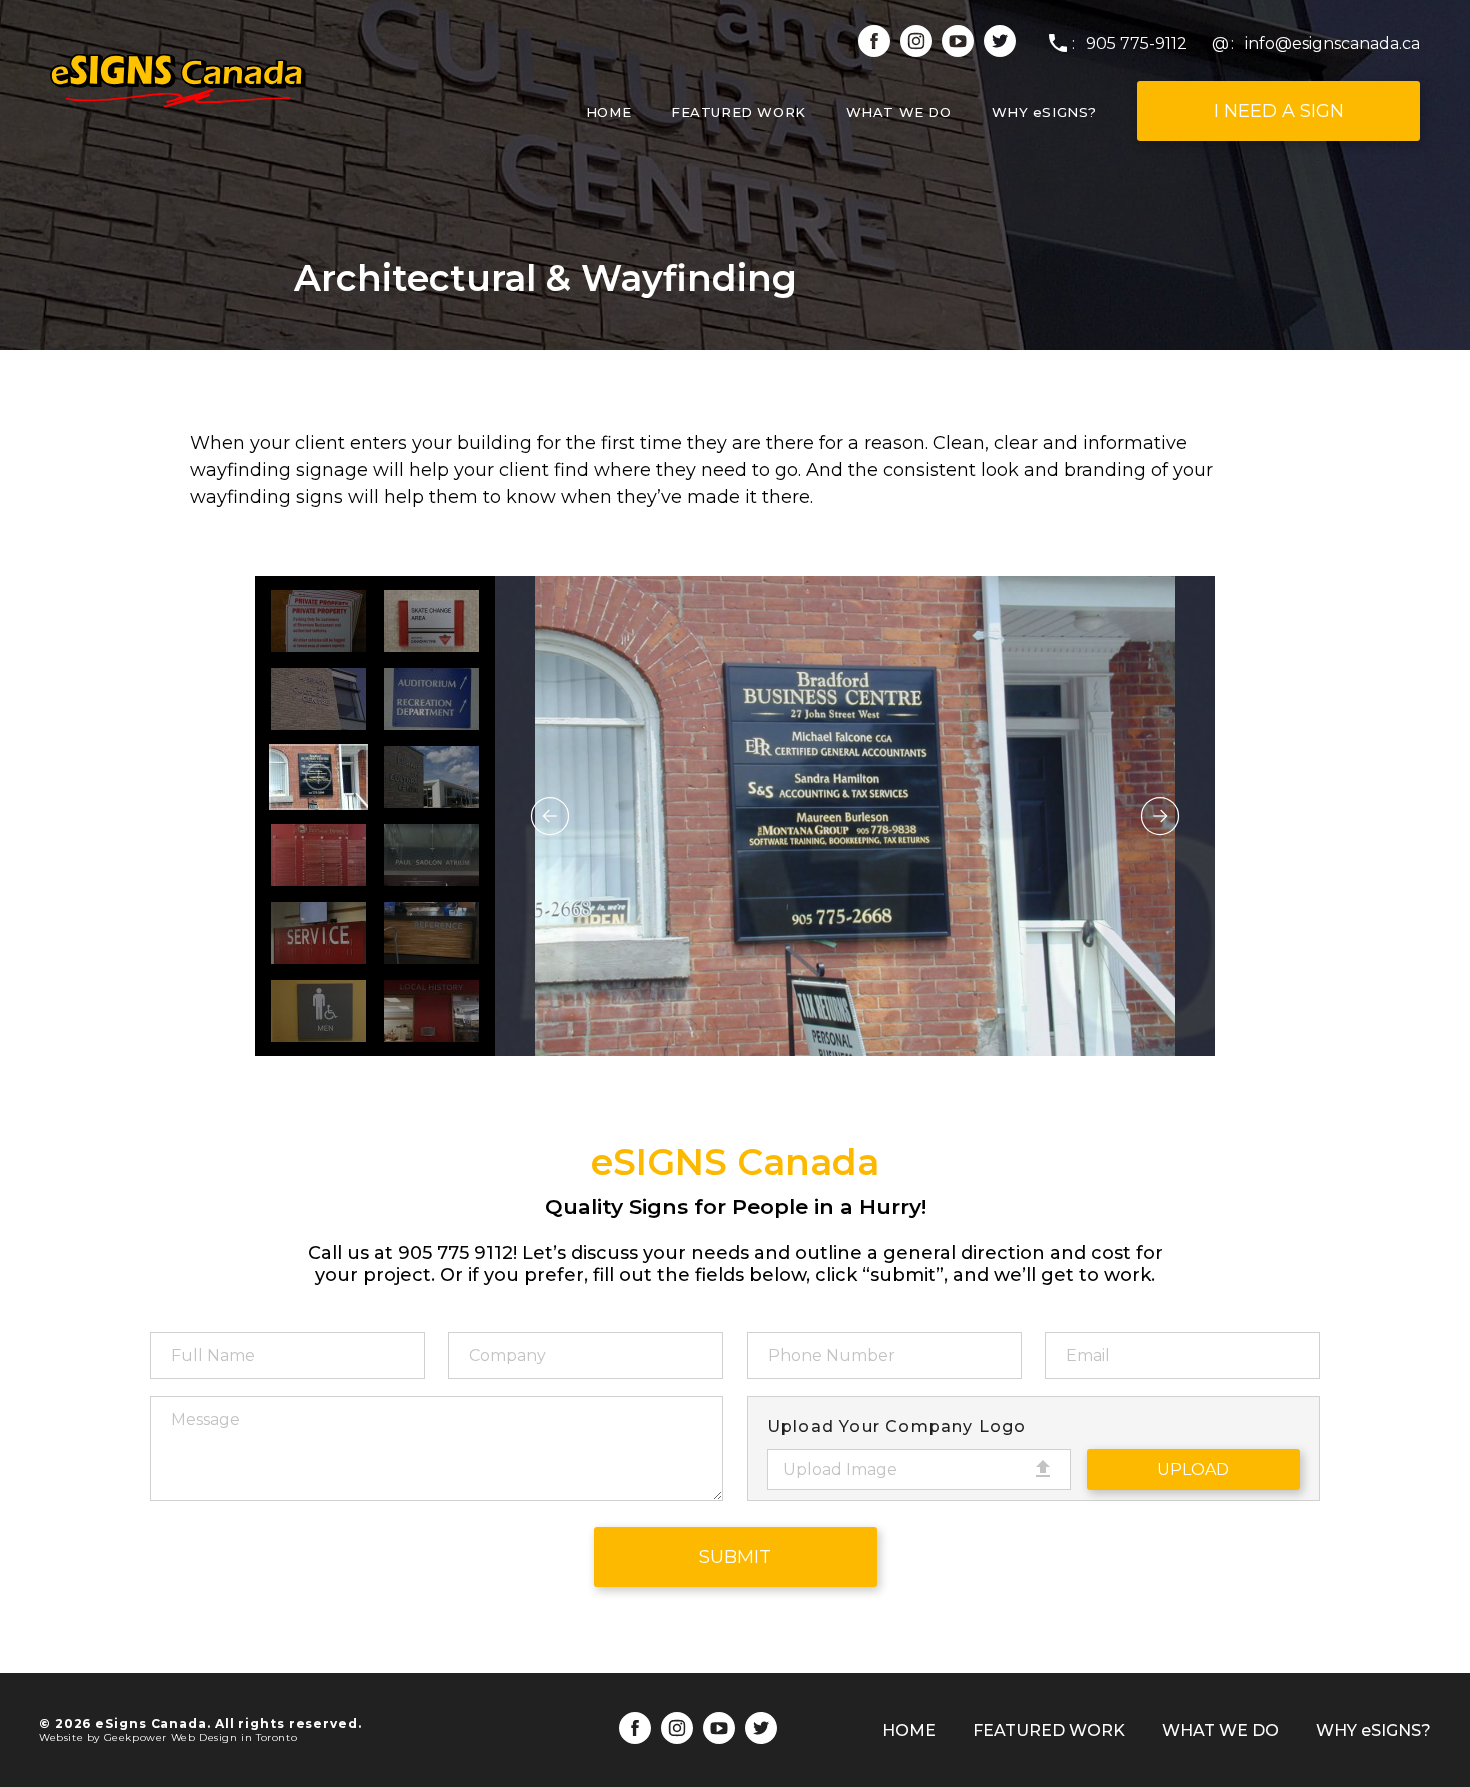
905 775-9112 (1136, 43)
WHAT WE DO (899, 112)
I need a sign (1279, 111)
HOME (608, 112)
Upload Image (840, 1469)
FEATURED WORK (738, 112)
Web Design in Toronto (234, 1737)
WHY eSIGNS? (1044, 112)
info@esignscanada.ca (1332, 43)
